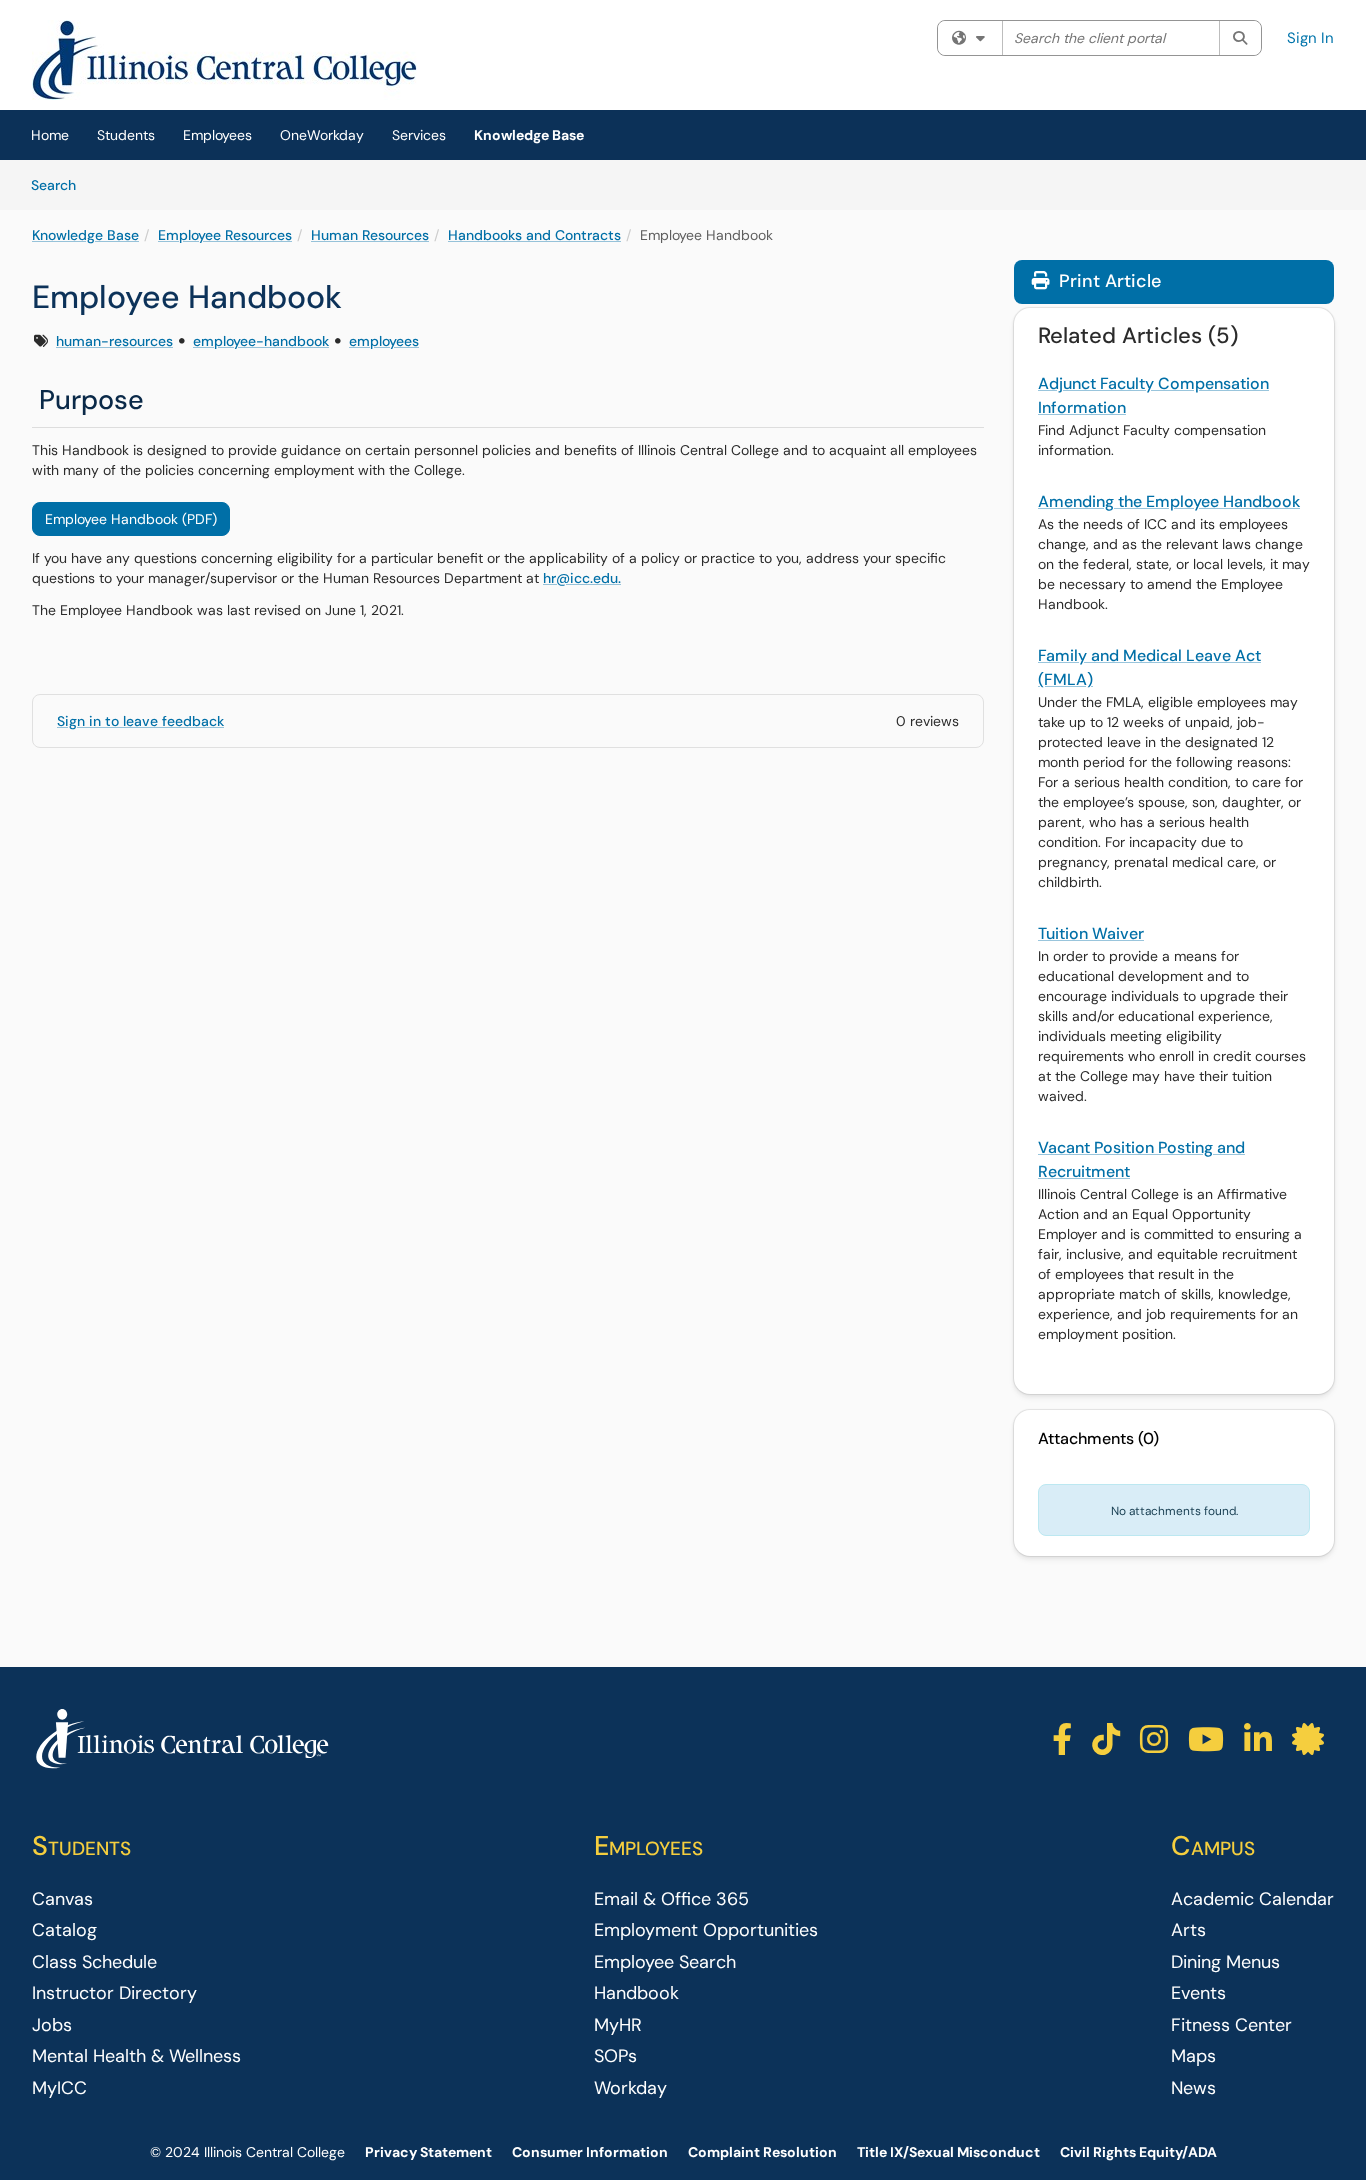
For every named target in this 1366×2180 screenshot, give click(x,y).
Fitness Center (1231, 2025)
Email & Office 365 (671, 1899)
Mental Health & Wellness (136, 2056)
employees (384, 341)
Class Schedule (94, 1962)
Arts (1188, 1930)
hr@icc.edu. (582, 578)
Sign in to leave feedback (140, 721)
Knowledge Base (529, 135)
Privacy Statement (428, 2152)
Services (419, 135)
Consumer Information (590, 2152)
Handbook (636, 1993)
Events (1198, 1993)
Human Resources (370, 235)
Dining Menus (1225, 1962)
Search (60, 184)
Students (126, 135)
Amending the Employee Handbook (1169, 501)
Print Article (1107, 281)
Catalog (64, 1930)
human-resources (114, 341)
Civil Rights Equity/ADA (1138, 2152)
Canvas (62, 1899)
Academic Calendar (1252, 1899)
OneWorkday (322, 135)
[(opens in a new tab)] (224, 60)
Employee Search (665, 1962)
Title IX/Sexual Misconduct (948, 2152)
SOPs (615, 2056)
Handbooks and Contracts (534, 235)
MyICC (59, 2088)
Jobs (52, 2025)
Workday (630, 2088)
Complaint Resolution (762, 2152)
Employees (217, 135)
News (1193, 2088)
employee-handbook (261, 341)
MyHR (618, 2025)
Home (50, 135)
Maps (1193, 2056)
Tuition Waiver (1091, 933)
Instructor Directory (114, 1993)
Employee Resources (225, 235)
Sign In (1310, 38)
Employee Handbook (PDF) (131, 519)
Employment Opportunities (706, 1930)
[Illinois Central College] (182, 1739)
